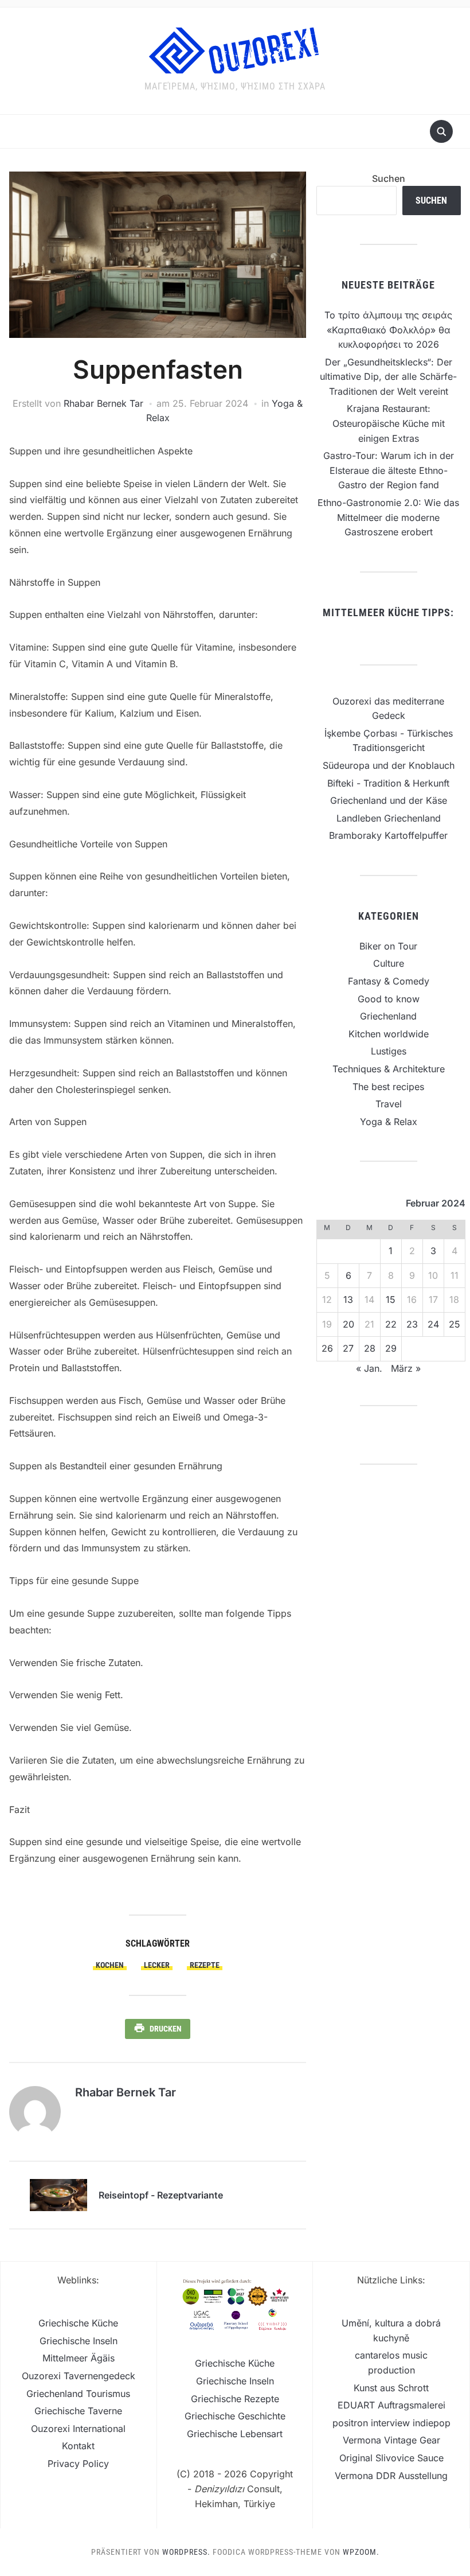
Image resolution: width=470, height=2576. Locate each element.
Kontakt (78, 2446)
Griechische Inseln (79, 2341)
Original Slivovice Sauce (391, 2458)
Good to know (389, 999)
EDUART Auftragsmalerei (391, 2405)
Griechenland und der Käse (389, 800)
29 (391, 1348)
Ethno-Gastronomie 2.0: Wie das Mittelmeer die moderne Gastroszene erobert (388, 517)
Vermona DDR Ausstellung (391, 2476)
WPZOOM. (361, 2552)
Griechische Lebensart (235, 2434)
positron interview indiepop (391, 2423)
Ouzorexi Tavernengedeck (79, 2376)
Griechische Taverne (78, 2411)
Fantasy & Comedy (389, 981)
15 (391, 1299)
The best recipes (388, 1087)
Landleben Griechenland (389, 818)
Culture (389, 963)
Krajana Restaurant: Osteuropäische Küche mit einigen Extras (389, 423)
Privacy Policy (78, 2464)
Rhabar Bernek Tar (103, 403)
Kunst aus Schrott (391, 2388)
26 (327, 1348)
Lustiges (389, 1051)
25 (455, 1324)
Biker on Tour (388, 946)
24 (433, 1324)
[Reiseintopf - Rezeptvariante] (58, 2194)
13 (348, 1299)
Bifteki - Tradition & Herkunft (388, 783)
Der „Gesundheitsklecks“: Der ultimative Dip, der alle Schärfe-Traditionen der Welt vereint (388, 377)
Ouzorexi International (78, 2429)
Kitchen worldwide (389, 1034)
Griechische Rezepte (235, 2399)
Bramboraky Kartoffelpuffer (388, 835)
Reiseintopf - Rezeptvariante (161, 2195)
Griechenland (388, 1016)
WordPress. (186, 2552)
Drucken (166, 2029)
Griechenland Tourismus (78, 2394)
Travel (389, 1104)
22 (391, 1324)
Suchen (389, 178)
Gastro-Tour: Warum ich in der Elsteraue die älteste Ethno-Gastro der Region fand (389, 470)
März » (406, 1368)
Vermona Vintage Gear (391, 2440)
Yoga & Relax (389, 1122)
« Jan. (369, 1368)
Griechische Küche (78, 2323)
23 (412, 1324)
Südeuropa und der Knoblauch (389, 765)
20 (348, 1324)
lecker (157, 1965)
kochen (110, 1965)
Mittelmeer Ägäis (79, 2358)
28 (370, 1348)
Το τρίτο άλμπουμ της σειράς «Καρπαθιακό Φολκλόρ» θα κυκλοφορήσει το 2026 (388, 330)
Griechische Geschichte (235, 2416)
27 (348, 1348)
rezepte (205, 1965)
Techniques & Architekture (389, 1069)
